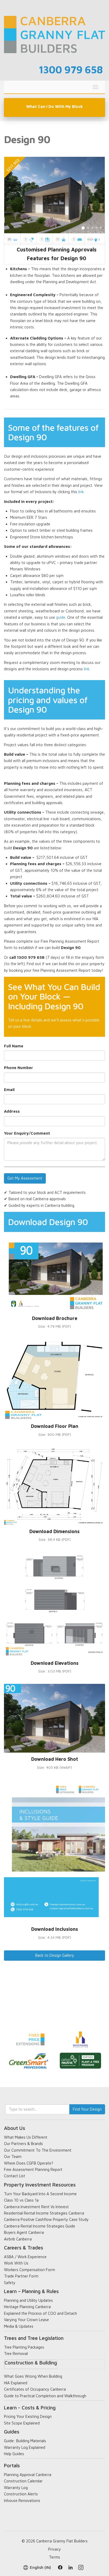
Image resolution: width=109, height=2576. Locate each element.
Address (12, 1111)
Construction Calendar (23, 2481)
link (81, 492)
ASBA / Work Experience (25, 2257)
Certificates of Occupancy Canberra (35, 2389)
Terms (54, 2557)
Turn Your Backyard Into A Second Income (40, 2194)
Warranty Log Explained (25, 2447)
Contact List (15, 2176)
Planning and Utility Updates (28, 2300)
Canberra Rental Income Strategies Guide (40, 2226)
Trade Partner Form (21, 2276)
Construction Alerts (21, 2494)
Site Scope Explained (22, 2423)
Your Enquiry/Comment (27, 1133)
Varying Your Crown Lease (26, 2320)
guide (61, 617)
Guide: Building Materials (25, 2441)
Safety (10, 2283)
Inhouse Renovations (22, 2501)
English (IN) (40, 2567)
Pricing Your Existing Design (28, 2416)
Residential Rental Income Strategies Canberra (44, 2213)
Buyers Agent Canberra (24, 2232)
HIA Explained (16, 2383)
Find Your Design (87, 2109)
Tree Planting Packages (24, 2347)
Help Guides (14, 2454)
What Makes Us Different (26, 2137)
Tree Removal (16, 2353)
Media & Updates (19, 2326)
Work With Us (16, 2263)
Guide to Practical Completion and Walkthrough (45, 2396)
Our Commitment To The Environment (38, 2150)
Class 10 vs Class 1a (21, 2200)
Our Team (13, 2156)
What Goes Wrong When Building (33, 2376)
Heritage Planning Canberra (27, 2307)
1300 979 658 (71, 69)
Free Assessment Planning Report (33, 2169)
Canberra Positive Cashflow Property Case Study (46, 2219)
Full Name (14, 1046)
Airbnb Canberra (18, 2239)
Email (9, 1090)
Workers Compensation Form (29, 2270)
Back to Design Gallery (55, 1955)
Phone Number (19, 1068)
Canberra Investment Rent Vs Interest (36, 2207)
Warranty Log (16, 2488)
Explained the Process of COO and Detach (40, 2313)
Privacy (54, 2549)
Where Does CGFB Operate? (29, 2163)
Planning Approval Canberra (28, 2475)
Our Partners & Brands (23, 2144)
